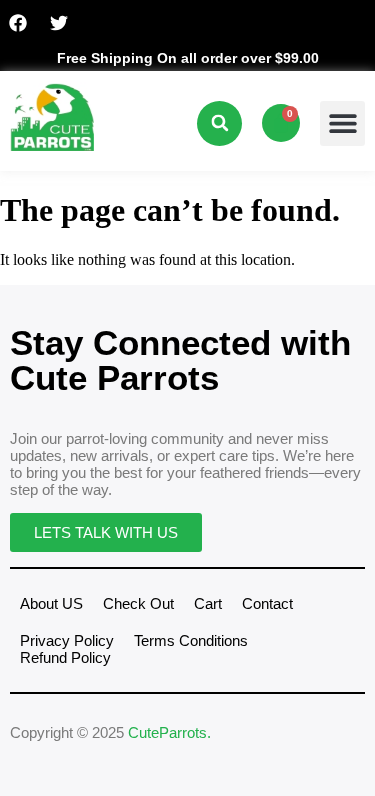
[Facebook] (18, 23)
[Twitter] (59, 23)
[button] (219, 123)
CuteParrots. (169, 732)
